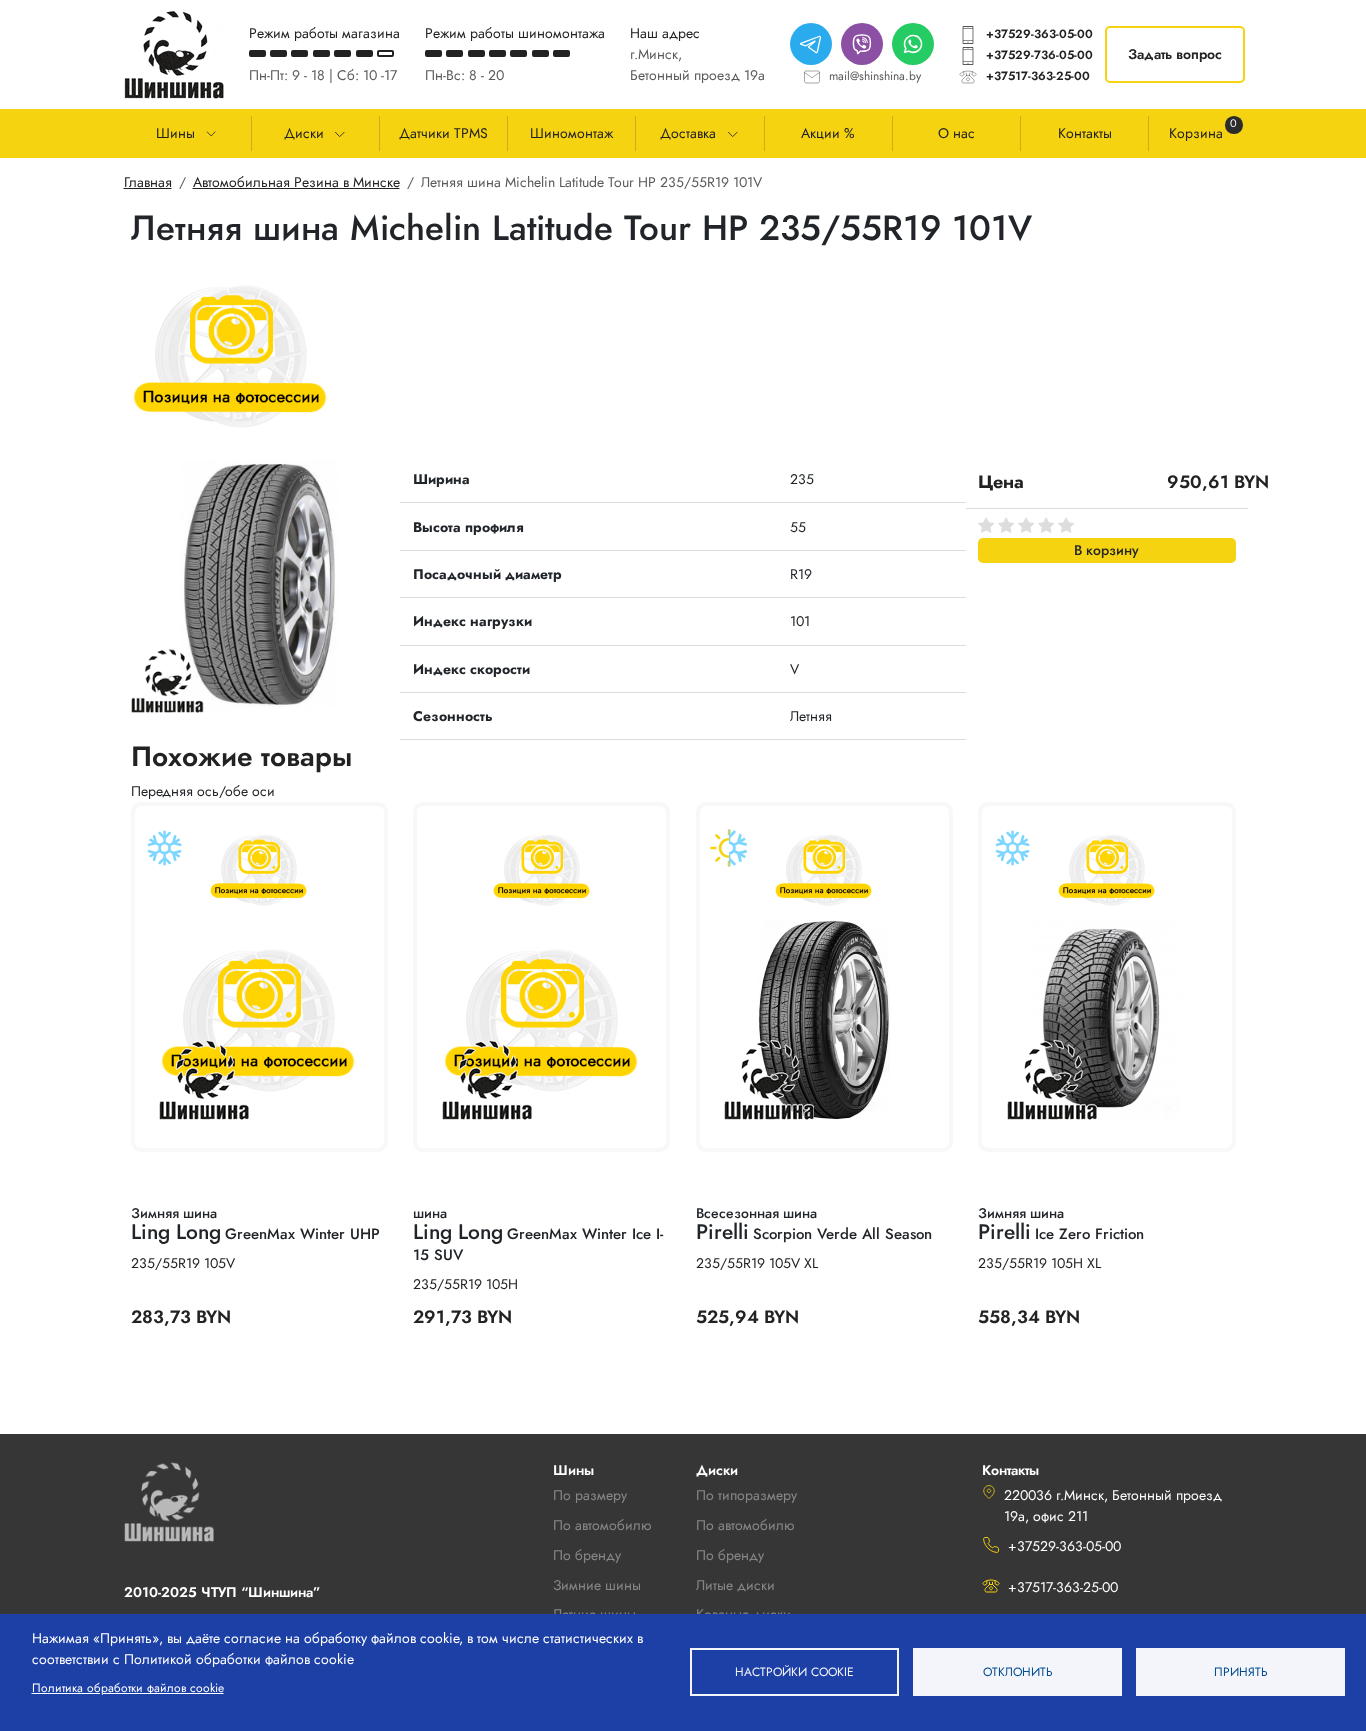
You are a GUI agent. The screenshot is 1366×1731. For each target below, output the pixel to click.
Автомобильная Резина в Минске (296, 182)
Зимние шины (597, 1585)
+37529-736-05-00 (1039, 55)
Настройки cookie (794, 1671)
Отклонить (1018, 1671)
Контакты (1085, 133)
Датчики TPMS (443, 133)
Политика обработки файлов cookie (128, 1687)
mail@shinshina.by (875, 76)
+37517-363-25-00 (1038, 76)
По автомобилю (602, 1525)
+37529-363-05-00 (1039, 34)
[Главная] (174, 54)
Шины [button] (175, 133)
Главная (148, 182)
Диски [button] (304, 133)
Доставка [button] (688, 133)
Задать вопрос (1175, 54)
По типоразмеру (746, 1495)
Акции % (828, 133)
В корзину (1106, 550)
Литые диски (735, 1585)
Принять (1241, 1671)
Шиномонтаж (571, 133)
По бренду (730, 1555)
